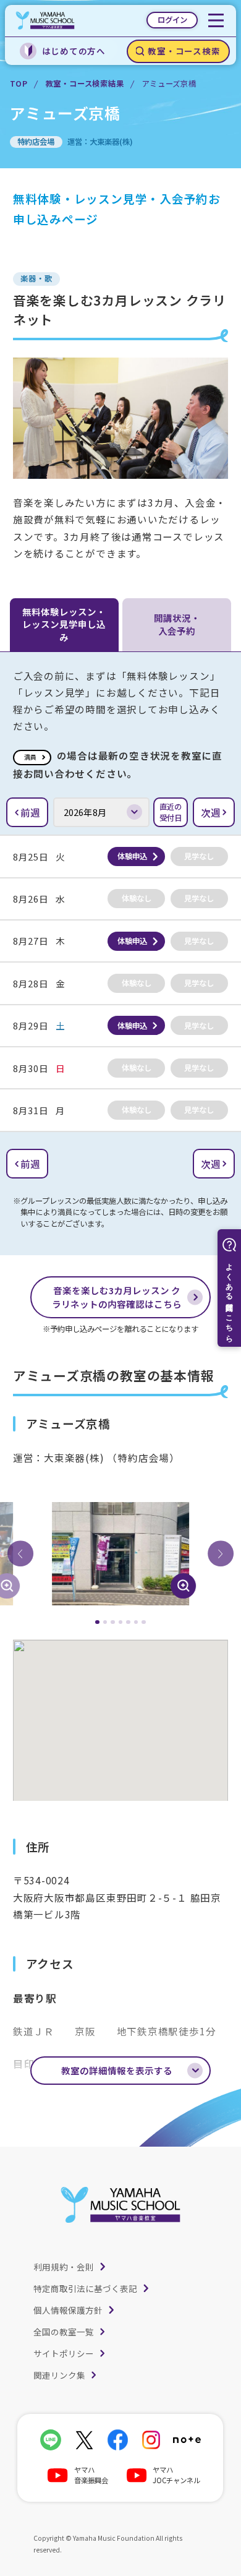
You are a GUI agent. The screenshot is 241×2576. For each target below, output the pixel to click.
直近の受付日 (171, 812)
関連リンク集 (59, 2375)
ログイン (172, 20)
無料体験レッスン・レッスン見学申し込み (64, 624)
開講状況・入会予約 (177, 624)
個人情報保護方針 (68, 2310)
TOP (19, 84)
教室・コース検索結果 (85, 84)
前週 (30, 812)
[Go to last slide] (20, 1554)
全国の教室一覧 (64, 2332)
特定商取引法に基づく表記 (85, 2288)
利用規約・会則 (64, 2267)
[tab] (97, 1622)
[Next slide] (221, 1554)
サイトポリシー (64, 2353)
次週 (211, 812)
